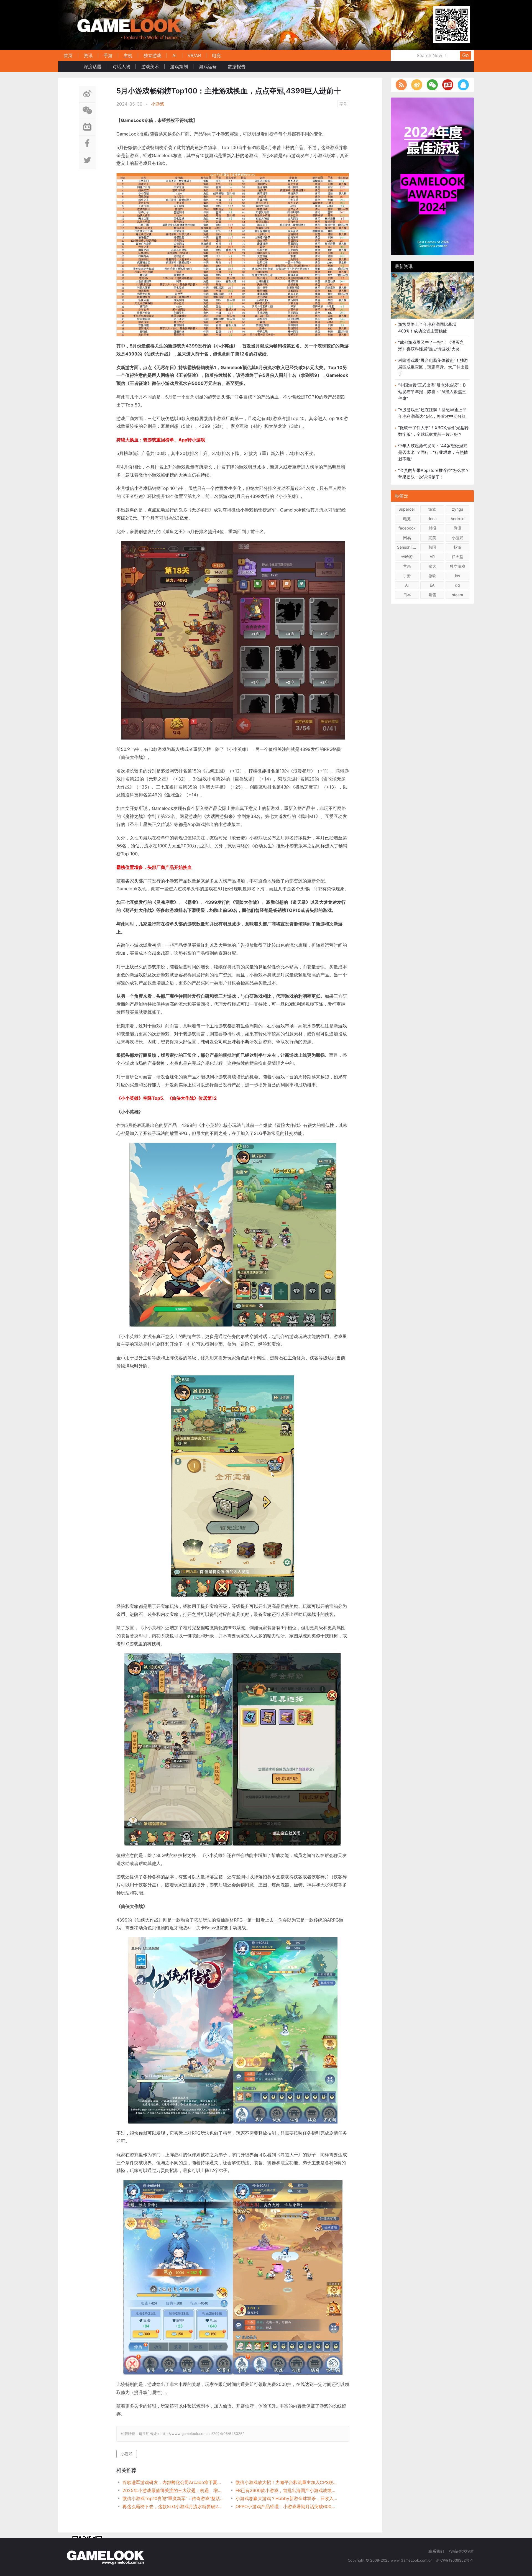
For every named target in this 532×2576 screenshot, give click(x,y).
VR (432, 557)
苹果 (407, 566)
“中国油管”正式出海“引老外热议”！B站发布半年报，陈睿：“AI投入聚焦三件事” (432, 392)
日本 (407, 595)
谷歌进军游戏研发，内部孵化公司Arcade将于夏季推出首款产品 (173, 2482)
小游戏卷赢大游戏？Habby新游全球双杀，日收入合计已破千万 (286, 2498)
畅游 (457, 547)
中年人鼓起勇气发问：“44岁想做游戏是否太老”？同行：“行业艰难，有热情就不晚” (433, 452)
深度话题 (93, 66)
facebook (407, 528)
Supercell (407, 509)
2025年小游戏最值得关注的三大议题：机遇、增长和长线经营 (173, 2490)
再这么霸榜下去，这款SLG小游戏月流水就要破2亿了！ (173, 2506)
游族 (432, 509)
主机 (128, 55)
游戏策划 (179, 66)
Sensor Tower (408, 547)
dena (432, 519)
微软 (432, 576)
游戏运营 (208, 66)
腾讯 (457, 528)
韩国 (432, 547)
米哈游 (407, 557)
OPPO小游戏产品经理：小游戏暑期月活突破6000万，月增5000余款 (286, 2506)
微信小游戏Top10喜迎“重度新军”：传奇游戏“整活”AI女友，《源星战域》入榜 (173, 2498)
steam (457, 595)
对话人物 (121, 66)
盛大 (432, 566)
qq (457, 585)
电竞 (216, 55)
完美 (432, 538)
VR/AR (194, 55)
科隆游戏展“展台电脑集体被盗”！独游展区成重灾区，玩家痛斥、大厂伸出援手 (433, 367)
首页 (68, 55)
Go (465, 55)
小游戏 (158, 104)
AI (174, 55)
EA (432, 585)
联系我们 (436, 2551)
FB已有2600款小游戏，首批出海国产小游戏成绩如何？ (286, 2490)
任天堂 (457, 557)
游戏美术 (150, 66)
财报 (432, 528)
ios (457, 576)
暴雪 (432, 595)
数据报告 (237, 66)
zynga (458, 509)
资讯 (88, 55)
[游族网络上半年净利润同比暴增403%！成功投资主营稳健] (432, 296)
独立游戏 (152, 55)
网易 (407, 538)
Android (458, 519)
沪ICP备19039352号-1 (455, 2560)
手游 (108, 55)
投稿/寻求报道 (461, 2551)
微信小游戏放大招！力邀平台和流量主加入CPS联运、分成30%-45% (286, 2482)
